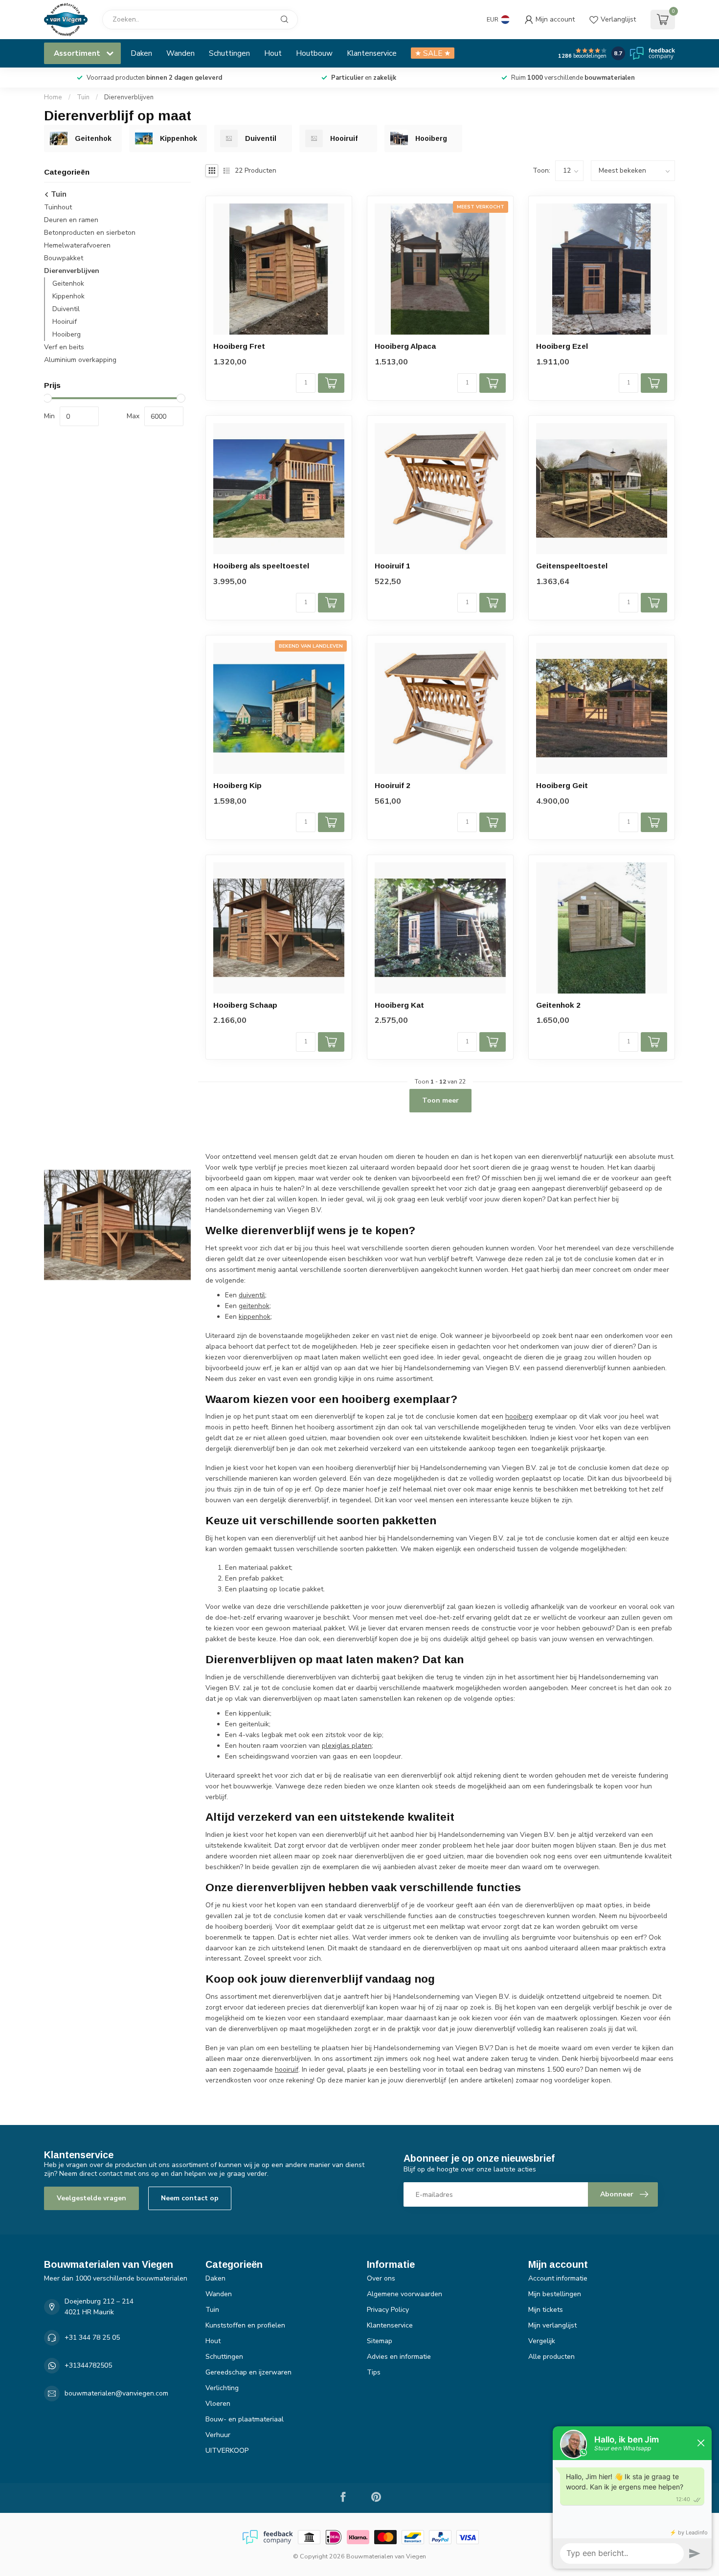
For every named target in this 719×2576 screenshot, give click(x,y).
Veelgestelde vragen (91, 2198)
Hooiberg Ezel (562, 346)
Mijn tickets (546, 2310)
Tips (374, 2372)
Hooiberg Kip (237, 785)
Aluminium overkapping (80, 360)
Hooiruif (65, 322)
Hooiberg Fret (239, 346)
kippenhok (255, 1317)
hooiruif (287, 2069)
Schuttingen (229, 53)
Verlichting (222, 2388)
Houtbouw (314, 53)
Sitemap (380, 2341)
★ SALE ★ (433, 53)
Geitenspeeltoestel (572, 566)
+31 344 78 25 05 (92, 2338)
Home (53, 97)
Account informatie (558, 2278)
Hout (273, 53)
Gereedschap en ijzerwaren (248, 2372)
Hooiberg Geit (562, 785)
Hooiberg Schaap (245, 1005)
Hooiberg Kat (399, 1005)
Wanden (180, 53)
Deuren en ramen (71, 220)
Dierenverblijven (129, 97)
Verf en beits (64, 347)
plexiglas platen (347, 1746)
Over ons (381, 2278)
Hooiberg (67, 334)
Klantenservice (372, 53)
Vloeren (218, 2404)
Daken (141, 53)
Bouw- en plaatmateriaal (245, 2419)
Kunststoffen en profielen (245, 2325)
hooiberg (519, 1416)
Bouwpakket (64, 258)
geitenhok (254, 1306)
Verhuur (218, 2435)
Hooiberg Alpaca (405, 346)
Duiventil (66, 309)
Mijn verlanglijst (552, 2325)
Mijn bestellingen (555, 2294)
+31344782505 (88, 2365)
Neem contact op (190, 2198)
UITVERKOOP (227, 2451)
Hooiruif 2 (393, 785)
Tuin (83, 97)
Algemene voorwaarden (404, 2294)
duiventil (252, 1295)
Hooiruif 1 (393, 566)
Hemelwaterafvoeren (77, 245)
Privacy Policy (388, 2310)
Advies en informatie (399, 2357)
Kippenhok (68, 296)
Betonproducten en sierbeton (90, 233)
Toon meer (440, 1100)
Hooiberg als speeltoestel (261, 566)
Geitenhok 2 (558, 1005)
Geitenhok (68, 283)
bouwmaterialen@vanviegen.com (116, 2393)
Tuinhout (58, 207)
